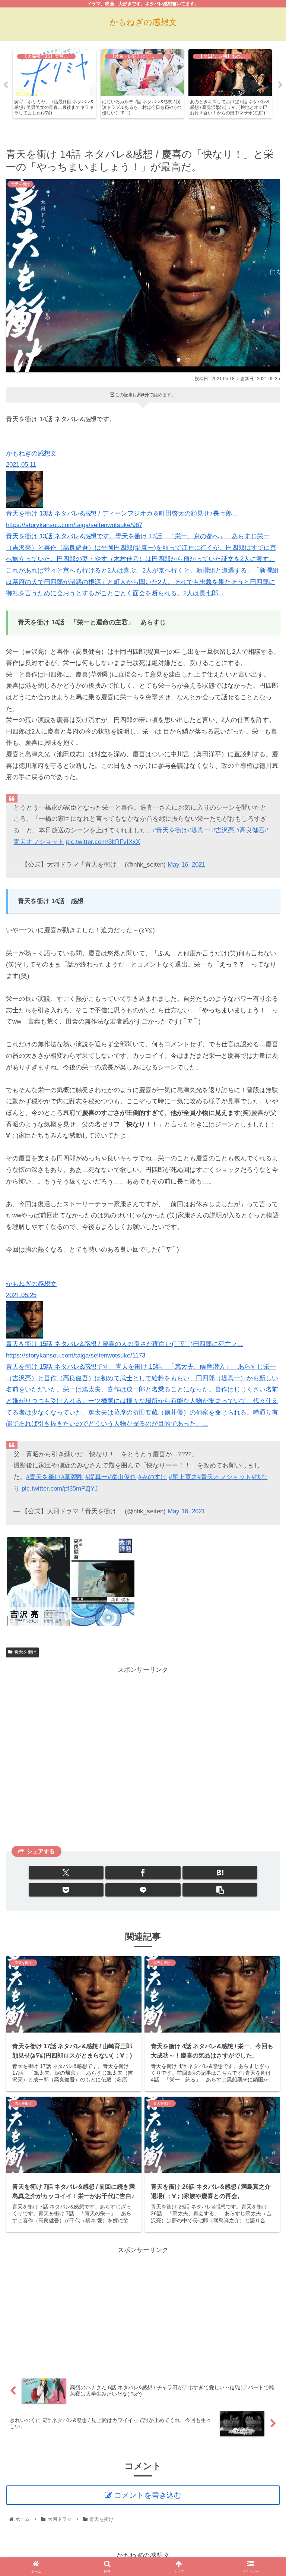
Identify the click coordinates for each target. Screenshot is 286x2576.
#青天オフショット (224, 1477)
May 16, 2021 (186, 865)
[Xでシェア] (66, 1873)
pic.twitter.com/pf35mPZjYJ (60, 1489)
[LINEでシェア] (143, 1890)
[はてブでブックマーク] (220, 1873)
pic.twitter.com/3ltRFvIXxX (103, 842)
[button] (220, 1890)
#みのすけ (152, 1477)
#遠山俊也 (122, 1477)
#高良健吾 (250, 830)
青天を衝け (25, 1652)
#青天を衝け (170, 830)
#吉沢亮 (223, 830)
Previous (6, 85)
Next (280, 85)
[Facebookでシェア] (143, 1873)
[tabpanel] (54, 84)
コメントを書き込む (148, 2495)
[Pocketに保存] (66, 1890)
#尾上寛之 (183, 1477)
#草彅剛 (72, 1477)
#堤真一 (199, 830)
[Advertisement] (143, 1758)
